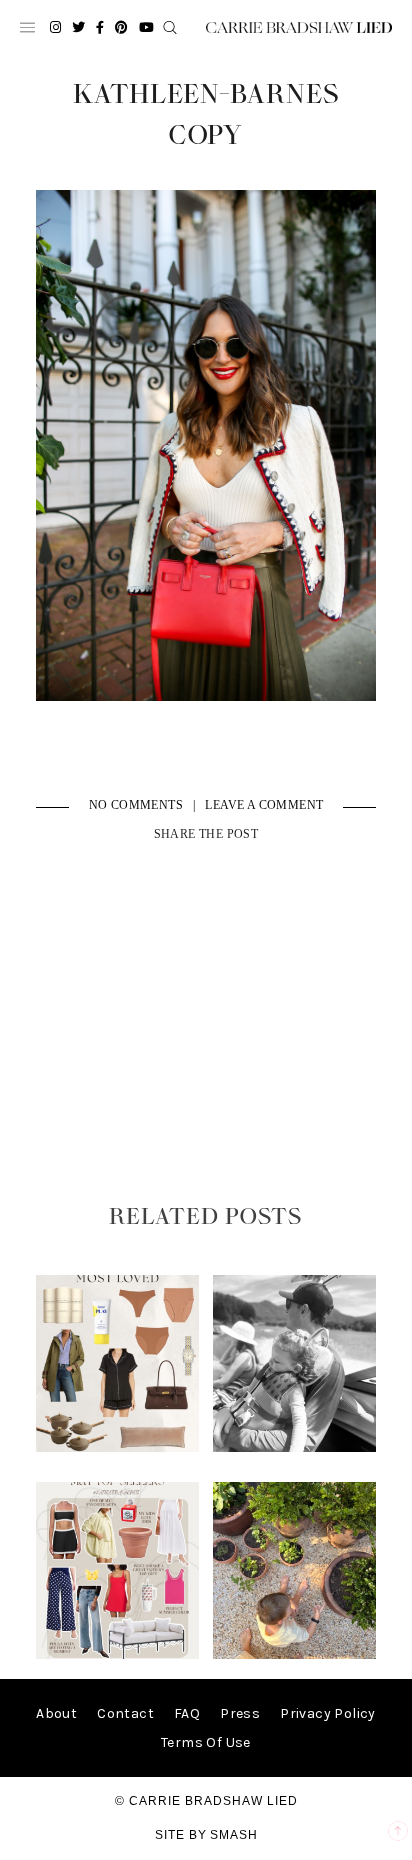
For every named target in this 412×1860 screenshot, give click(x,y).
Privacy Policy (328, 1713)
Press (240, 1713)
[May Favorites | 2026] (118, 1654)
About (56, 1713)
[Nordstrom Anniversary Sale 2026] (118, 1447)
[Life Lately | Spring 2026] (295, 1654)
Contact (125, 1713)
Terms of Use (206, 1742)
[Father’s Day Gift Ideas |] (295, 1447)
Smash (234, 1835)
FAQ (187, 1713)
